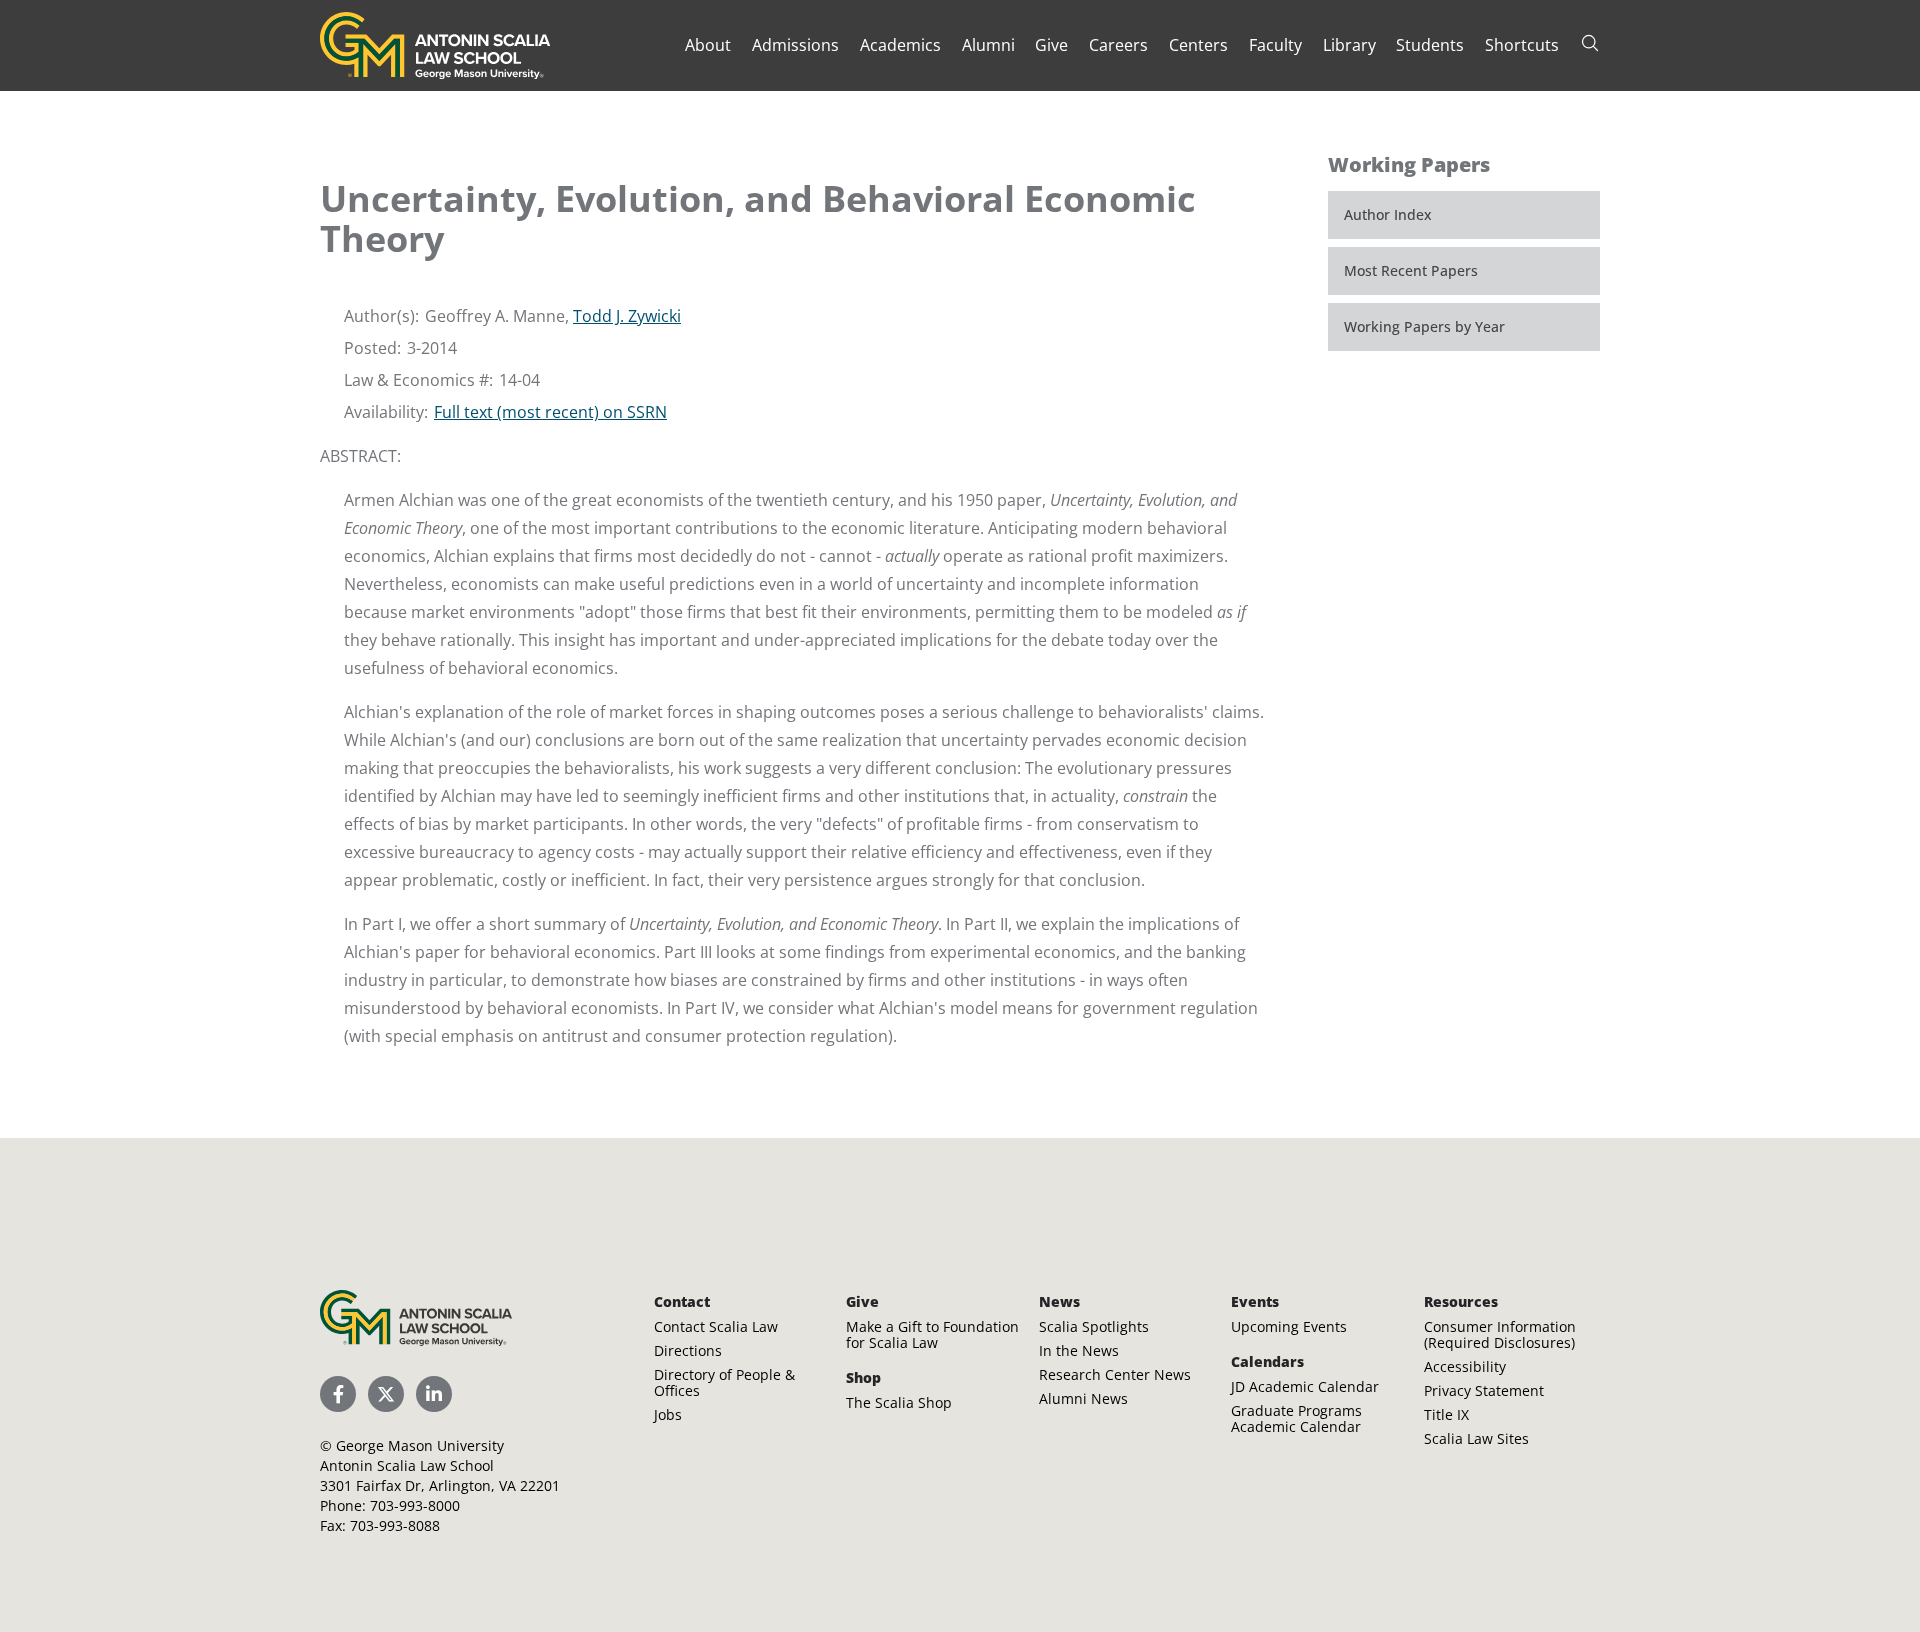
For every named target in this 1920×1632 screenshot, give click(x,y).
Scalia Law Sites (1476, 1438)
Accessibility (1465, 1366)
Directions (688, 1350)
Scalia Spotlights (1094, 1326)
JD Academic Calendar (1305, 1386)
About (708, 45)
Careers (1118, 45)
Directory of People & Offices (724, 1382)
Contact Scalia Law (716, 1326)
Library (1349, 45)
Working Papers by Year (1424, 326)
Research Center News (1115, 1374)
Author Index (1388, 214)
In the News (1079, 1350)
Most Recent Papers (1411, 270)
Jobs (668, 1414)
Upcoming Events (1289, 1326)
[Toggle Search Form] (1590, 43)
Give (1051, 45)
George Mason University (420, 1445)
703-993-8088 (395, 1525)
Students (1430, 45)
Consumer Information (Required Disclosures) (1500, 1334)
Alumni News (1083, 1398)
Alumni (988, 45)
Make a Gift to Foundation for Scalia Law (932, 1334)
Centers (1198, 45)
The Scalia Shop (899, 1402)
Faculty (1275, 45)
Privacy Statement (1484, 1390)
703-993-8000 (415, 1505)
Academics (900, 45)
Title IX (1446, 1414)
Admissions (795, 45)
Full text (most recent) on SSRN (550, 412)
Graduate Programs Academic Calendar (1296, 1418)
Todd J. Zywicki (627, 316)
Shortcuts (1522, 45)
